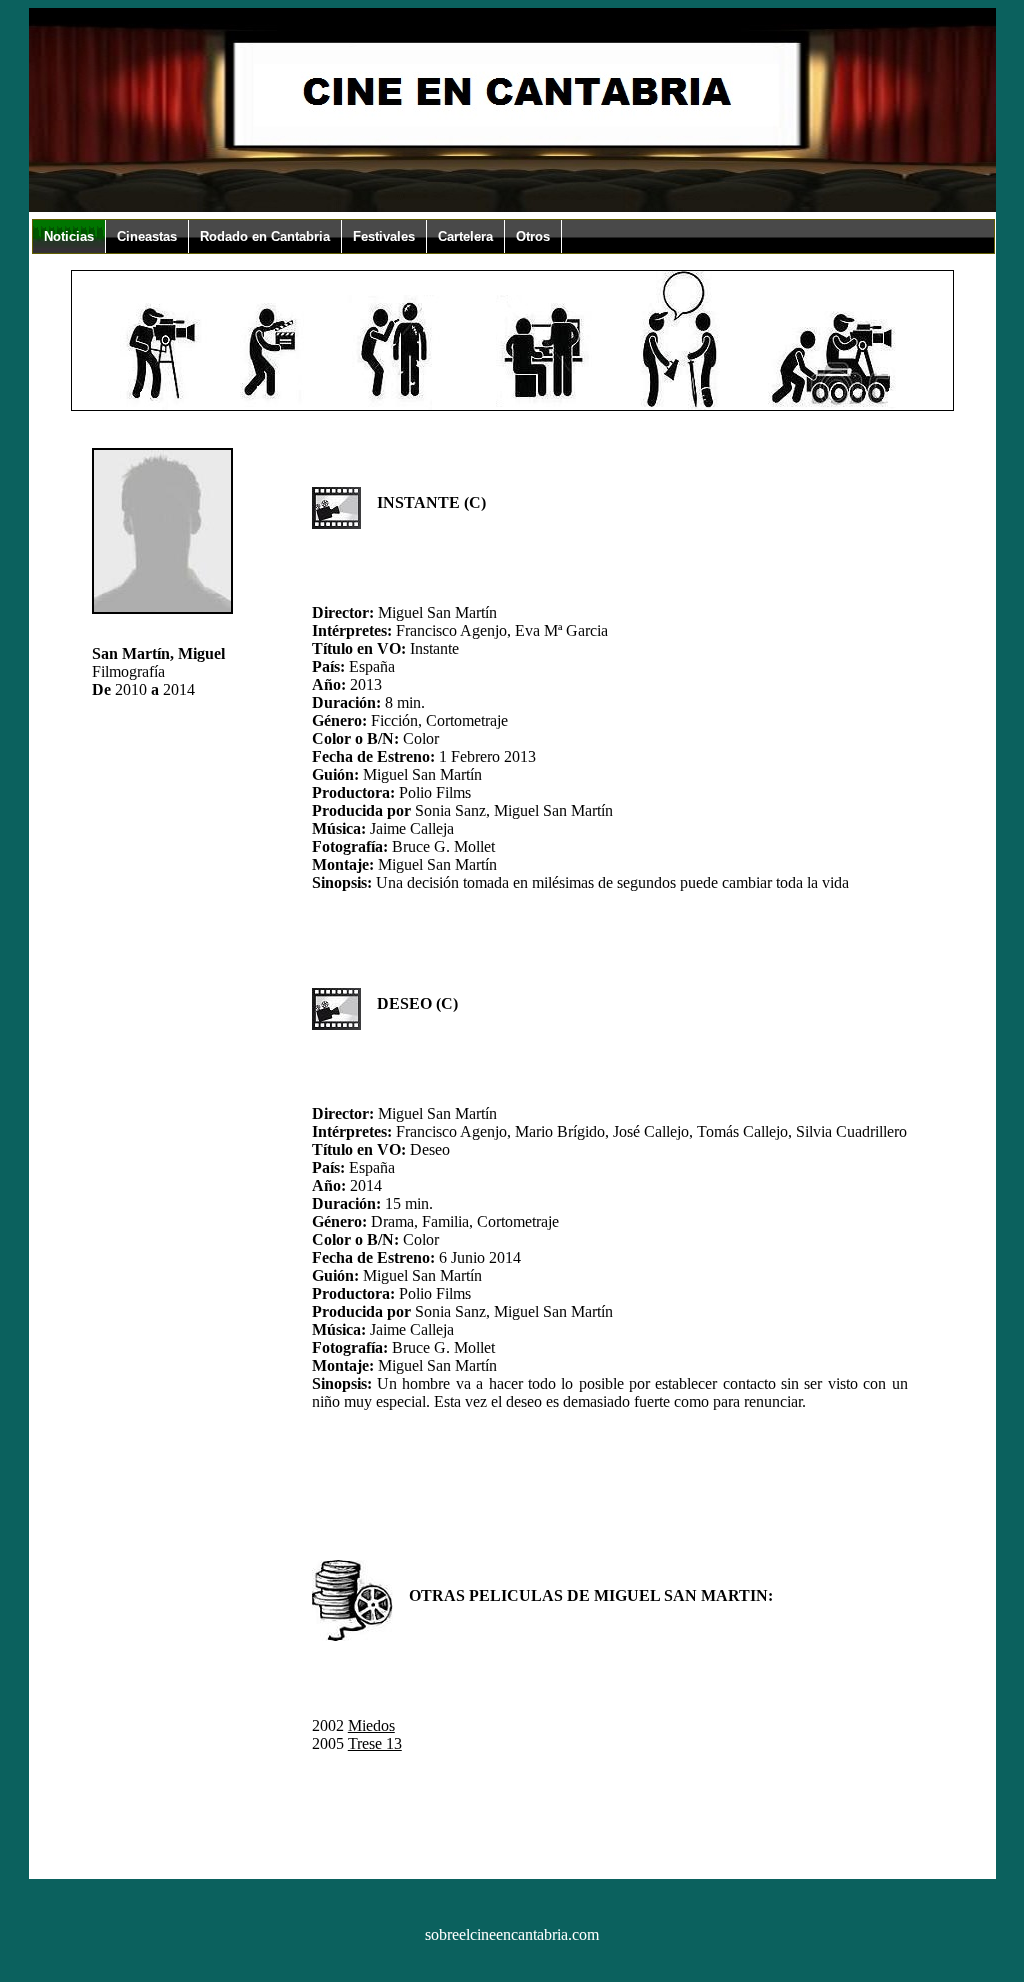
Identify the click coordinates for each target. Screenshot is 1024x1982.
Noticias (69, 236)
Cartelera (465, 236)
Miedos (371, 1725)
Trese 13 (375, 1743)
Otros (533, 236)
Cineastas (147, 236)
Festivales (384, 236)
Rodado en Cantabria (265, 236)
